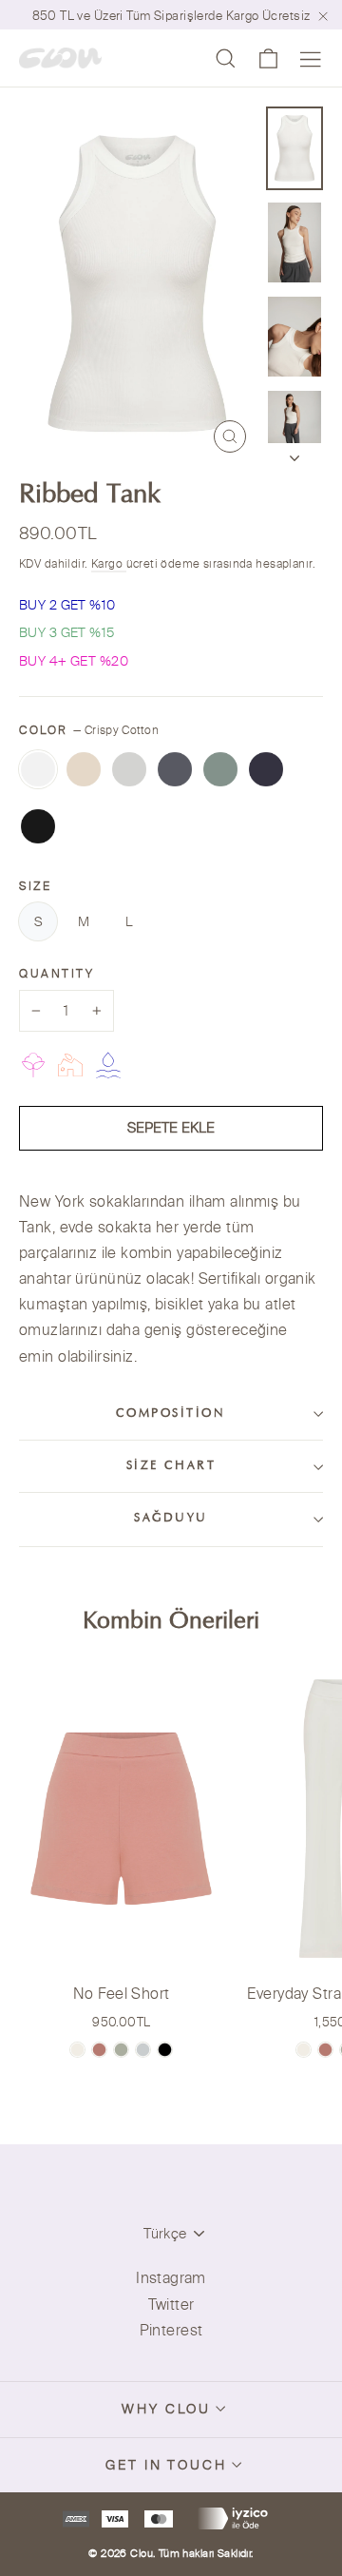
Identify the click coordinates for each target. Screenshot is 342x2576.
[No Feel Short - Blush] (99, 2050)
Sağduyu (171, 1519)
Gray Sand (175, 769)
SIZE (35, 886)
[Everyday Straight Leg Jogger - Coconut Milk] (304, 2050)
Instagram (171, 2277)
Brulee (84, 769)
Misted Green (220, 769)
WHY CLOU (166, 2409)
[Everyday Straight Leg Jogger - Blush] (325, 2050)
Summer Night (38, 826)
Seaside (266, 769)
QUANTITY (57, 973)
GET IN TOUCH (166, 2465)
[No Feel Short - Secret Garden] (121, 2050)
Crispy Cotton (38, 769)
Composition (171, 1414)
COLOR (89, 730)
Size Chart (171, 1466)
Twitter (171, 2304)
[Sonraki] (294, 453)
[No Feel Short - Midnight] (165, 2050)
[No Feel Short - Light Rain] (143, 2050)
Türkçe (165, 2233)
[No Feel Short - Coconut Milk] (77, 2050)
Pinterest (171, 2330)
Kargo (109, 563)
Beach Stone (129, 769)
